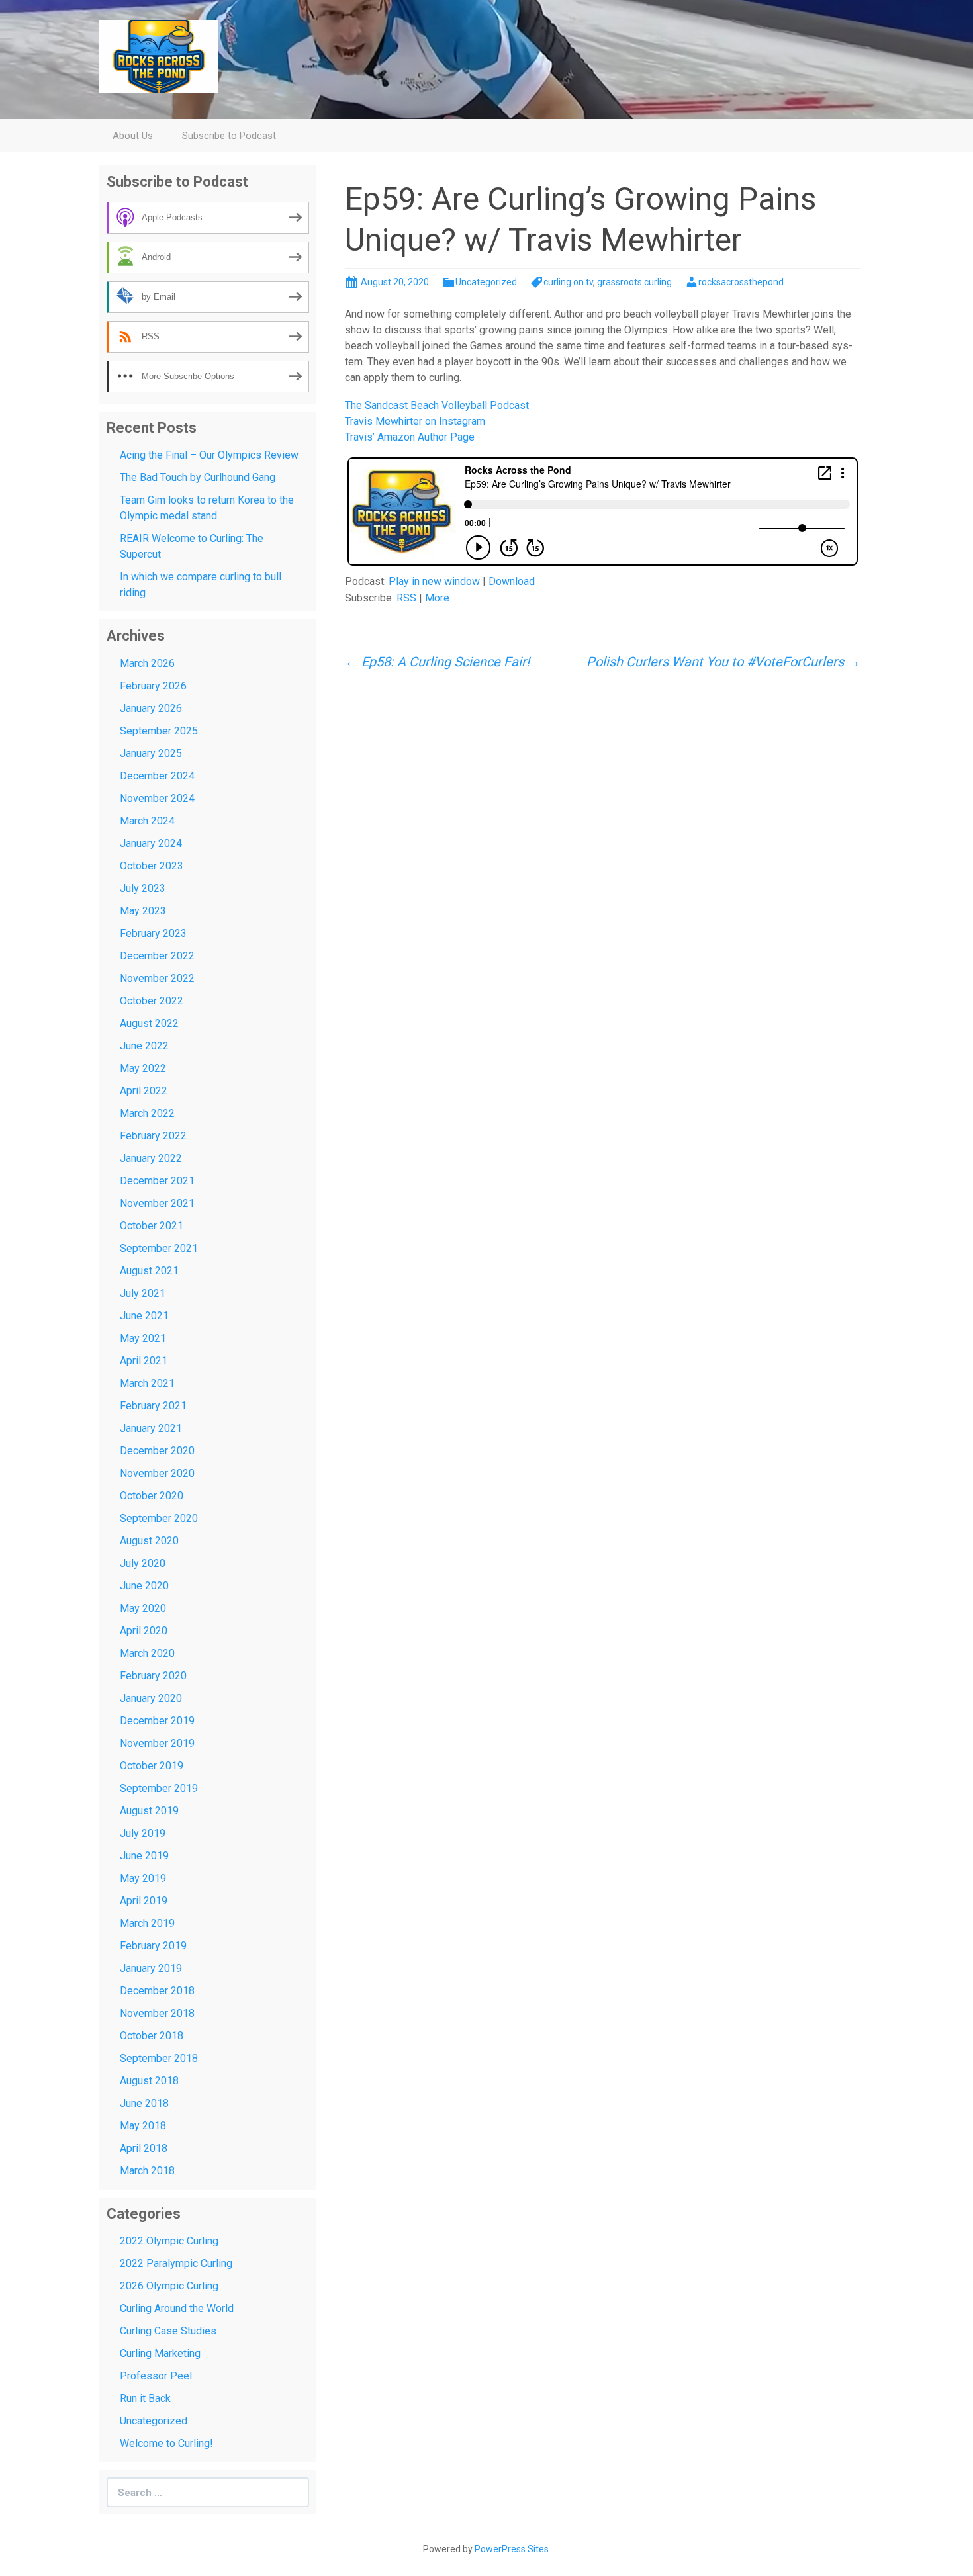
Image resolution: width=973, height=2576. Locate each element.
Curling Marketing (160, 2353)
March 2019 (147, 1923)
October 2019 (152, 1766)
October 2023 (152, 866)
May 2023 (143, 911)
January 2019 (151, 1968)
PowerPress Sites (512, 2549)
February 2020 (153, 1676)
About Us (133, 136)
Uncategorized (486, 282)
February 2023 (153, 933)
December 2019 (157, 1721)
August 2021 (149, 1271)
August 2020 (149, 1541)
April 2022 (144, 1091)
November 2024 (157, 798)
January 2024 (151, 843)
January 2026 (151, 708)
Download (512, 581)
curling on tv (568, 282)
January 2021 (151, 1428)
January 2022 (151, 1158)
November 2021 (157, 1203)
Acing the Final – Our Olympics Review (209, 455)
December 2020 (157, 1451)
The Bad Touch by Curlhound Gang (198, 477)
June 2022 (144, 1046)
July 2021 (143, 1293)
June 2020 (144, 1586)
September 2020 (159, 1518)
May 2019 (143, 1878)
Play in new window (434, 581)
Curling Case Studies (168, 2331)
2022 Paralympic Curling (176, 2263)
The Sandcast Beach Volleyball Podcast (437, 405)
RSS (406, 598)
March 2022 (147, 1113)
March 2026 (147, 663)
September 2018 (159, 2058)
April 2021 (144, 1361)
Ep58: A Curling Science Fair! (437, 662)
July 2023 (143, 888)
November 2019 (157, 1743)
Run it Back (145, 2398)
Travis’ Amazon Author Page (410, 437)
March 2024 (147, 821)
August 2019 (149, 1811)
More (437, 598)
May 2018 (143, 2126)
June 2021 (144, 1316)
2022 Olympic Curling (169, 2241)
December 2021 (157, 1181)
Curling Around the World (177, 2308)
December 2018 (157, 1991)
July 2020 (143, 1563)
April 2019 (144, 1901)
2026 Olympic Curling (169, 2286)
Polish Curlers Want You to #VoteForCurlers (723, 662)
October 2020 (152, 1496)
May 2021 (143, 1338)
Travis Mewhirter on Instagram (415, 421)
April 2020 (144, 1631)
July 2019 (143, 1833)
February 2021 (153, 1406)
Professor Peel (156, 2376)
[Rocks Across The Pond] (159, 55)
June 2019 (144, 1856)
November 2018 (157, 2013)
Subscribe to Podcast (229, 136)
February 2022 (153, 1136)
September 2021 (159, 1248)
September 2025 (159, 731)
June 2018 (144, 2103)
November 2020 (157, 1473)
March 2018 (147, 2171)
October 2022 (152, 1001)
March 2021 (147, 1383)
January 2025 (151, 753)
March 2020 (147, 1653)
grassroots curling (634, 282)
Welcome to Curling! (166, 2443)
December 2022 (157, 956)
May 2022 (143, 1068)
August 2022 (149, 1023)
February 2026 (153, 686)
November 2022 (157, 978)
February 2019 (153, 1946)
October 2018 (152, 2036)
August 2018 (149, 2081)
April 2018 (144, 2148)
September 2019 (159, 1788)
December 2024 (157, 776)
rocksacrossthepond (741, 282)
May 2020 (143, 1608)
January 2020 (151, 1698)
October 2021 (152, 1226)
